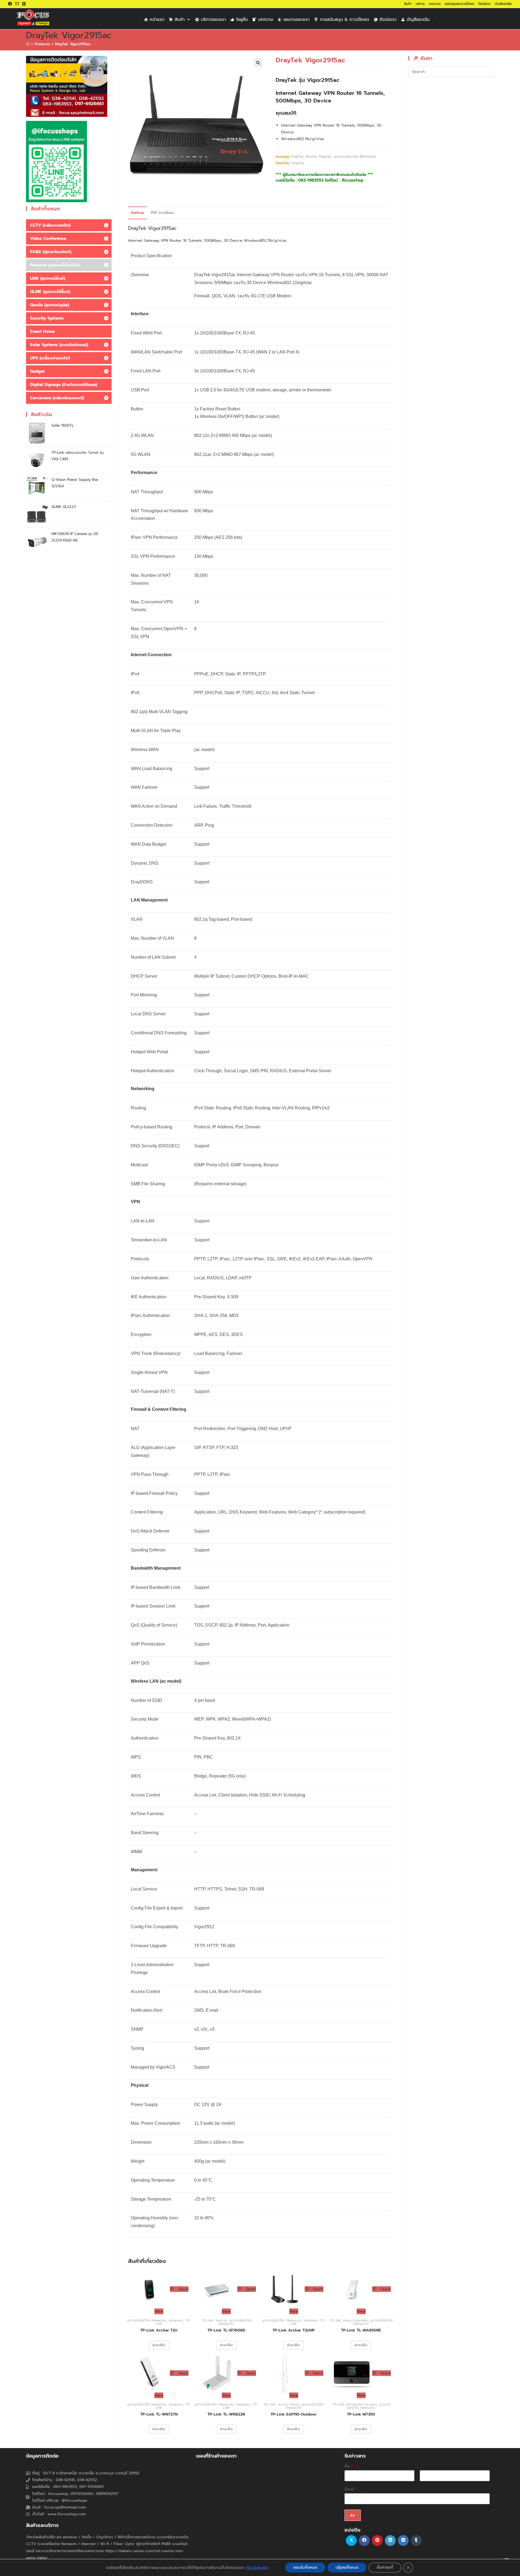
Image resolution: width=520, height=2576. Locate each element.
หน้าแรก (157, 20)
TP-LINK (207, 2320)
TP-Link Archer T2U (159, 2330)
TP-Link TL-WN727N (159, 2414)
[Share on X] (351, 2540)
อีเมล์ (351, 2489)
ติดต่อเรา (485, 4)
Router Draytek (319, 157)
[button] (258, 63)
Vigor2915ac (162, 228)
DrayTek (297, 157)
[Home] (28, 44)
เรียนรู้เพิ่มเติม (257, 2568)
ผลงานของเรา (297, 20)
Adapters (176, 2320)
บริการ (420, 4)
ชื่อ (349, 2466)
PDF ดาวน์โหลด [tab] (162, 213)
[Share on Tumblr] (416, 2540)
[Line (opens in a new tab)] (24, 4)
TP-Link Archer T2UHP (294, 2330)
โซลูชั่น (242, 20)
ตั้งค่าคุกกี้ (385, 2567)
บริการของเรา (213, 20)
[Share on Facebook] (364, 2540)
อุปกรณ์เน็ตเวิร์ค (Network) (355, 157)
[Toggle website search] (436, 18)
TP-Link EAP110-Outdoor (294, 2414)
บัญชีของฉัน (503, 4)
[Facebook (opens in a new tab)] (11, 4)
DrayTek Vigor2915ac (73, 44)
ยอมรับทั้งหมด (305, 2567)
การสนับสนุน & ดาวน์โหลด (344, 20)
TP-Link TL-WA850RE (361, 2330)
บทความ (435, 4)
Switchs (221, 2320)
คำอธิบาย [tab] (137, 213)
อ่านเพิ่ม (159, 2345)
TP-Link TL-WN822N (226, 2414)
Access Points (288, 2404)
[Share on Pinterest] (377, 2540)
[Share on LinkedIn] (390, 2540)
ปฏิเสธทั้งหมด (347, 2567)
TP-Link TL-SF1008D (226, 2330)
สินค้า (408, 4)
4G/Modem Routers (362, 2404)
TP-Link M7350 (361, 2414)
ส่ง (353, 2515)
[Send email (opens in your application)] (17, 4)
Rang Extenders (356, 2320)
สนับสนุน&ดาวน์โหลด (459, 4)
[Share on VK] (403, 2540)
